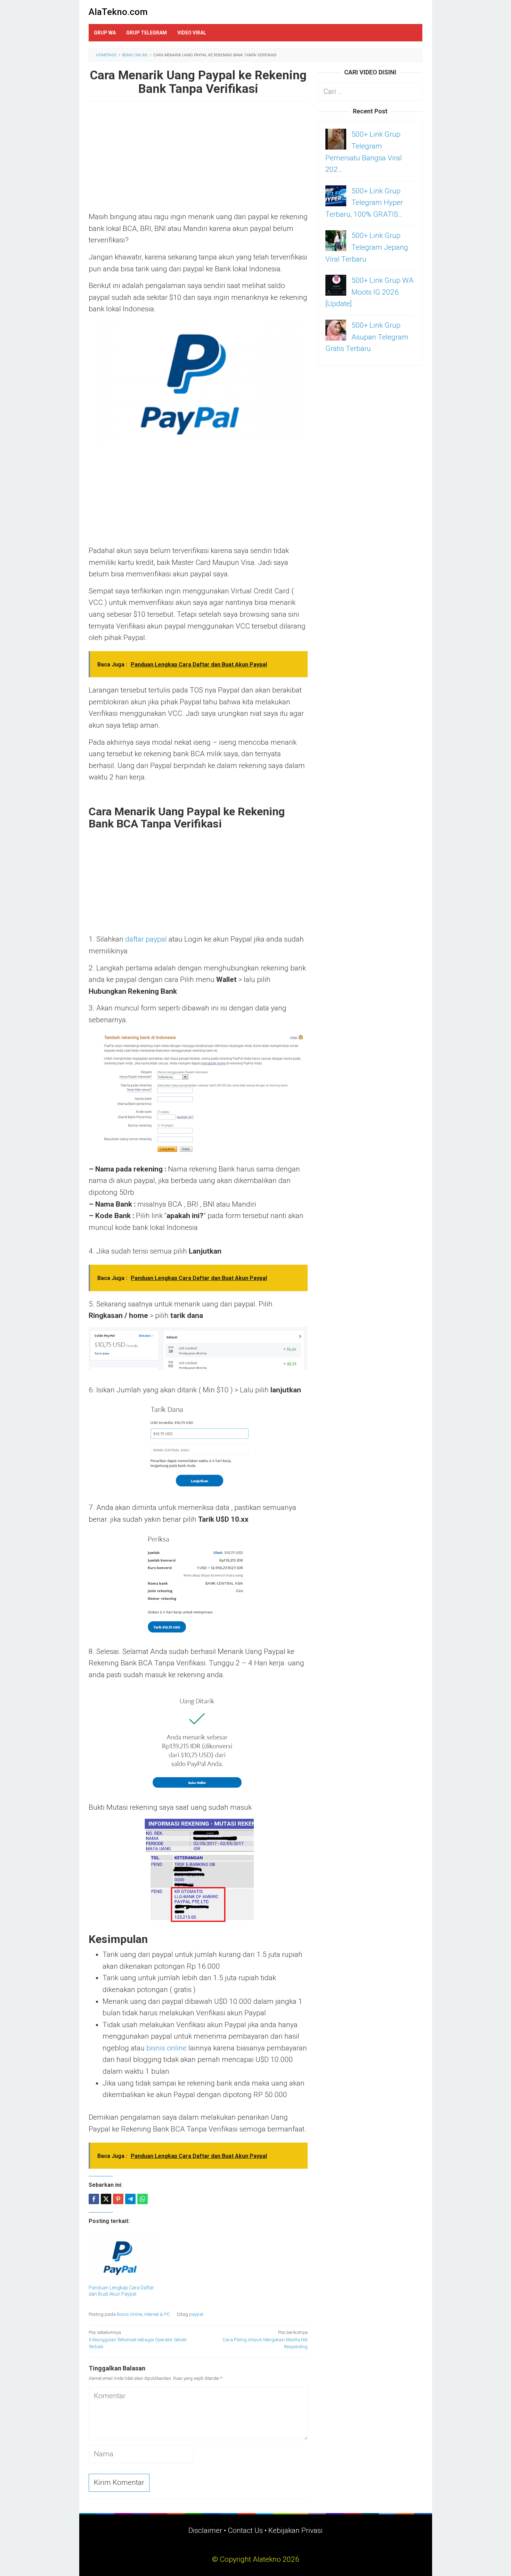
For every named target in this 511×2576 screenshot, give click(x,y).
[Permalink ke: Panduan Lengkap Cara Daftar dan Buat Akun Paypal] (123, 2257)
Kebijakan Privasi (295, 2530)
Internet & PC (157, 2314)
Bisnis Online (129, 2314)
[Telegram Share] (130, 2199)
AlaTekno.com (118, 12)
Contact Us (245, 2530)
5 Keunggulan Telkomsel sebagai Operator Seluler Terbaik (138, 2340)
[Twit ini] (106, 2199)
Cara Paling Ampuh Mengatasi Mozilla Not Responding (265, 2340)
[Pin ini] (118, 2199)
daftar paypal (146, 939)
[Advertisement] (198, 160)
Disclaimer (205, 2530)
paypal (196, 2314)
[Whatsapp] (143, 2199)
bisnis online (167, 2048)
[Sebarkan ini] (94, 2199)
